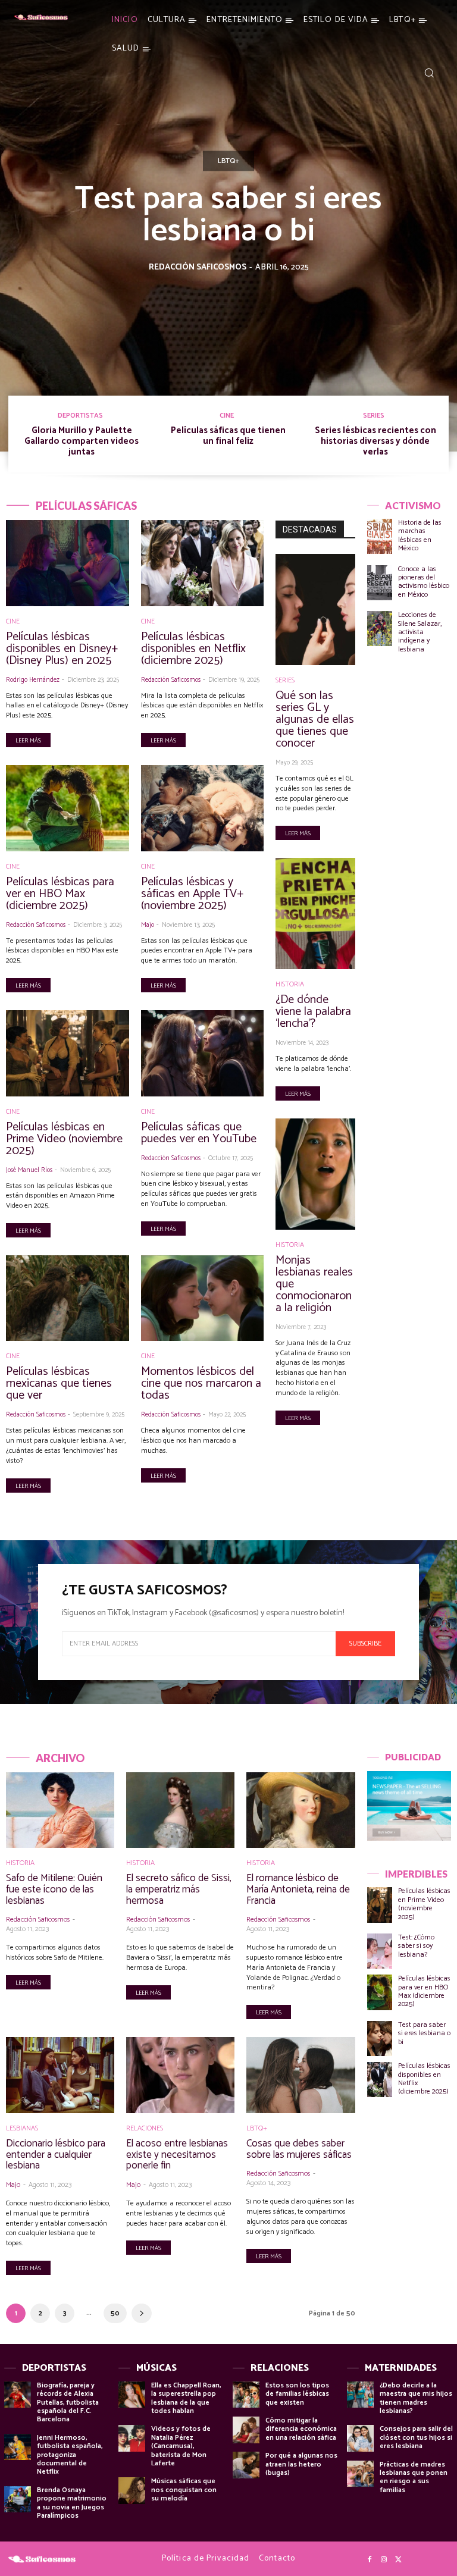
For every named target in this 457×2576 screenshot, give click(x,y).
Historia (290, 985)
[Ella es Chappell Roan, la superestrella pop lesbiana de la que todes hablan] (132, 2395)
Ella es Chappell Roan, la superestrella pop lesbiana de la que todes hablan (186, 2398)
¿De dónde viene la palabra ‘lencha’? (313, 1012)
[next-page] (142, 2313)
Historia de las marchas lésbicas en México (420, 535)
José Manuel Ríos (29, 1170)
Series (374, 416)
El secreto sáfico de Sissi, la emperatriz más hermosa (179, 1889)
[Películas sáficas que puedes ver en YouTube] (203, 1053)
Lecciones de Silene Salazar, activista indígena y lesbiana (420, 632)
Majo (148, 925)
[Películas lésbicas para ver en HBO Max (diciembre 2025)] (68, 808)
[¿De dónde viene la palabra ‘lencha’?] (315, 913)
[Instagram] (384, 2560)
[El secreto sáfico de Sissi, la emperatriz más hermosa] (180, 1810)
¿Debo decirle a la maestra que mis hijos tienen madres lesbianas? (416, 2398)
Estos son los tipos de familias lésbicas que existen (297, 2394)
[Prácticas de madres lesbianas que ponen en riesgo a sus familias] (360, 2474)
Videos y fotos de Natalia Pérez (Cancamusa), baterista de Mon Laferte (181, 2446)
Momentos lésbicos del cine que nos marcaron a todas (201, 1383)
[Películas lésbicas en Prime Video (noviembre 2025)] (68, 1053)
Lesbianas (22, 2129)
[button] (429, 73)
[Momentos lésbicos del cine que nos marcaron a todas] (203, 1298)
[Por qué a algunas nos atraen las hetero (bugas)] (246, 2465)
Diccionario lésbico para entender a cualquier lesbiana (56, 2154)
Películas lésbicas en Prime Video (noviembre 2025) (64, 1139)
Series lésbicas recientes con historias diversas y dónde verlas (375, 441)
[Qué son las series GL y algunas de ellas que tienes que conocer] (315, 609)
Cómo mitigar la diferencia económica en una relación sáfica (301, 2429)
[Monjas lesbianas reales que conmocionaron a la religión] (315, 1174)
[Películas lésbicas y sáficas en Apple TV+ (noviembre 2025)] (203, 808)
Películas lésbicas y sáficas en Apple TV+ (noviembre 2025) (192, 894)
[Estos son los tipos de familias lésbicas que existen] (246, 2395)
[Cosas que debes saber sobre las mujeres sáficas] (301, 2075)
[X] (398, 2560)
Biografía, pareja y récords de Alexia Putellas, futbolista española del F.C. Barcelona (68, 2403)
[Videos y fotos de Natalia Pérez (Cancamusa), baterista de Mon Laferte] (132, 2438)
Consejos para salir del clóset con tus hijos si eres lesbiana (416, 2437)
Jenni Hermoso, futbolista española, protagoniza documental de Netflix (70, 2455)
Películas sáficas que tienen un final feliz (228, 436)
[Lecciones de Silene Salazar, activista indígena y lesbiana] (380, 629)
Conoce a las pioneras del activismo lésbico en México (424, 582)
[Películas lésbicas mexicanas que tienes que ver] (68, 1298)
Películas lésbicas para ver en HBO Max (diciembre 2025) (60, 894)
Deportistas (80, 416)
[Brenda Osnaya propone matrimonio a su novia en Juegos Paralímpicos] (18, 2500)
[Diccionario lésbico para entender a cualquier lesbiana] (60, 2075)
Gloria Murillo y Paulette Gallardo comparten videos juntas (82, 441)
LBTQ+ (228, 161)
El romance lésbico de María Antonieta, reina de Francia (298, 1889)
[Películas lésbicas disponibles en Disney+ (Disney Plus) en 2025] (68, 563)
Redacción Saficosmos (198, 267)
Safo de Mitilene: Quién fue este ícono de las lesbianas (54, 1889)
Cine (227, 416)
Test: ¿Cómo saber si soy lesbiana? (416, 1946)
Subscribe (365, 1643)
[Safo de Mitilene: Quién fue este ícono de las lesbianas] (60, 1810)
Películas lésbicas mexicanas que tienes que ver (59, 1383)
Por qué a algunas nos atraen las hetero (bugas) (301, 2464)
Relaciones (145, 2129)
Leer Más (28, 741)
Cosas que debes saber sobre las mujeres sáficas (299, 2149)
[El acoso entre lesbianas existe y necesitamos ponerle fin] (180, 2075)
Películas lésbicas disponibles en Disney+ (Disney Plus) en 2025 (62, 649)
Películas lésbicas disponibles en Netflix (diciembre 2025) (193, 649)
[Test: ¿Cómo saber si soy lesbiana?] (380, 1951)
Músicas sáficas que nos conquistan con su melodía (184, 2490)
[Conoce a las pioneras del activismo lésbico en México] (380, 583)
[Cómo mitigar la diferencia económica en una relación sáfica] (246, 2430)
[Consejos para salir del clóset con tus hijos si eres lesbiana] (360, 2438)
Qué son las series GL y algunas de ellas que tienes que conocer (315, 720)
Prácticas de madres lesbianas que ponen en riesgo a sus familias (414, 2477)
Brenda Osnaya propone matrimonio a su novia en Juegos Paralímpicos (72, 2503)
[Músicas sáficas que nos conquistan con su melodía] (132, 2491)
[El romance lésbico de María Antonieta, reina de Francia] (301, 1810)
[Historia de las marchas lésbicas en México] (380, 536)
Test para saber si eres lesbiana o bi (228, 215)
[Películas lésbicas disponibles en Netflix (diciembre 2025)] (203, 563)
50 (115, 2313)
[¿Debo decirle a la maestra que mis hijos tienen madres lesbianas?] (360, 2395)
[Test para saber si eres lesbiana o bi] (380, 2038)
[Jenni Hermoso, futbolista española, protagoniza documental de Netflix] (18, 2447)
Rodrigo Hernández (33, 680)
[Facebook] (370, 2560)
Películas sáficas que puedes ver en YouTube (199, 1133)
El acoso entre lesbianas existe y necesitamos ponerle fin (177, 2154)
